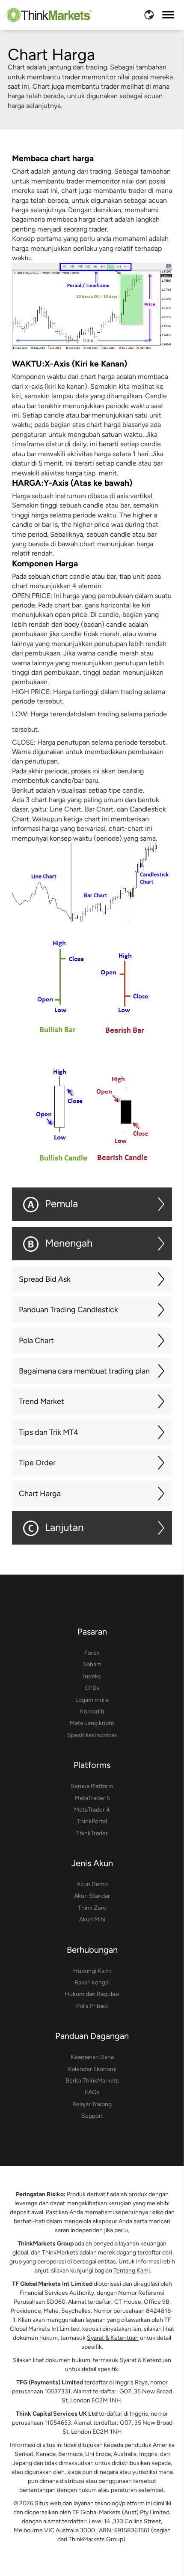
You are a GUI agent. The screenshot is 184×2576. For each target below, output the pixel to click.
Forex (92, 1653)
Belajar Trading (92, 2104)
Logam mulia (92, 1700)
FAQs (92, 2092)
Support (92, 2116)
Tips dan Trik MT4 (49, 1432)
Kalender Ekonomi (92, 2069)
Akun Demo (92, 1884)
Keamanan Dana (92, 2057)
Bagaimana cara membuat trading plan (84, 1371)
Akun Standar (92, 1896)
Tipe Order (37, 1463)
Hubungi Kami (92, 1971)
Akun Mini (92, 1919)
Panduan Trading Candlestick (68, 1310)
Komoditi (92, 1712)
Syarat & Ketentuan (113, 2338)
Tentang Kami (132, 2271)
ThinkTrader (92, 1833)
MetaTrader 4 (92, 1810)
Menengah (69, 1243)
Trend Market (42, 1401)
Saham (92, 1664)
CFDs (92, 1688)
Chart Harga (40, 1494)
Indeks (92, 1676)
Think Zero (92, 1908)
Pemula (61, 1204)
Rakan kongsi (92, 1982)
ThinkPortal (92, 1821)
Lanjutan (64, 1527)
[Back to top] (164, 2544)
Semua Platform (92, 1786)
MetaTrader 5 (92, 1798)
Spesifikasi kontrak (92, 1735)
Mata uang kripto (92, 1723)
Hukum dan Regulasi (92, 1994)
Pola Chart (36, 1341)
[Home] (49, 15)
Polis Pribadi (92, 2006)
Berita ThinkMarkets (92, 2081)
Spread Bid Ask (45, 1279)
